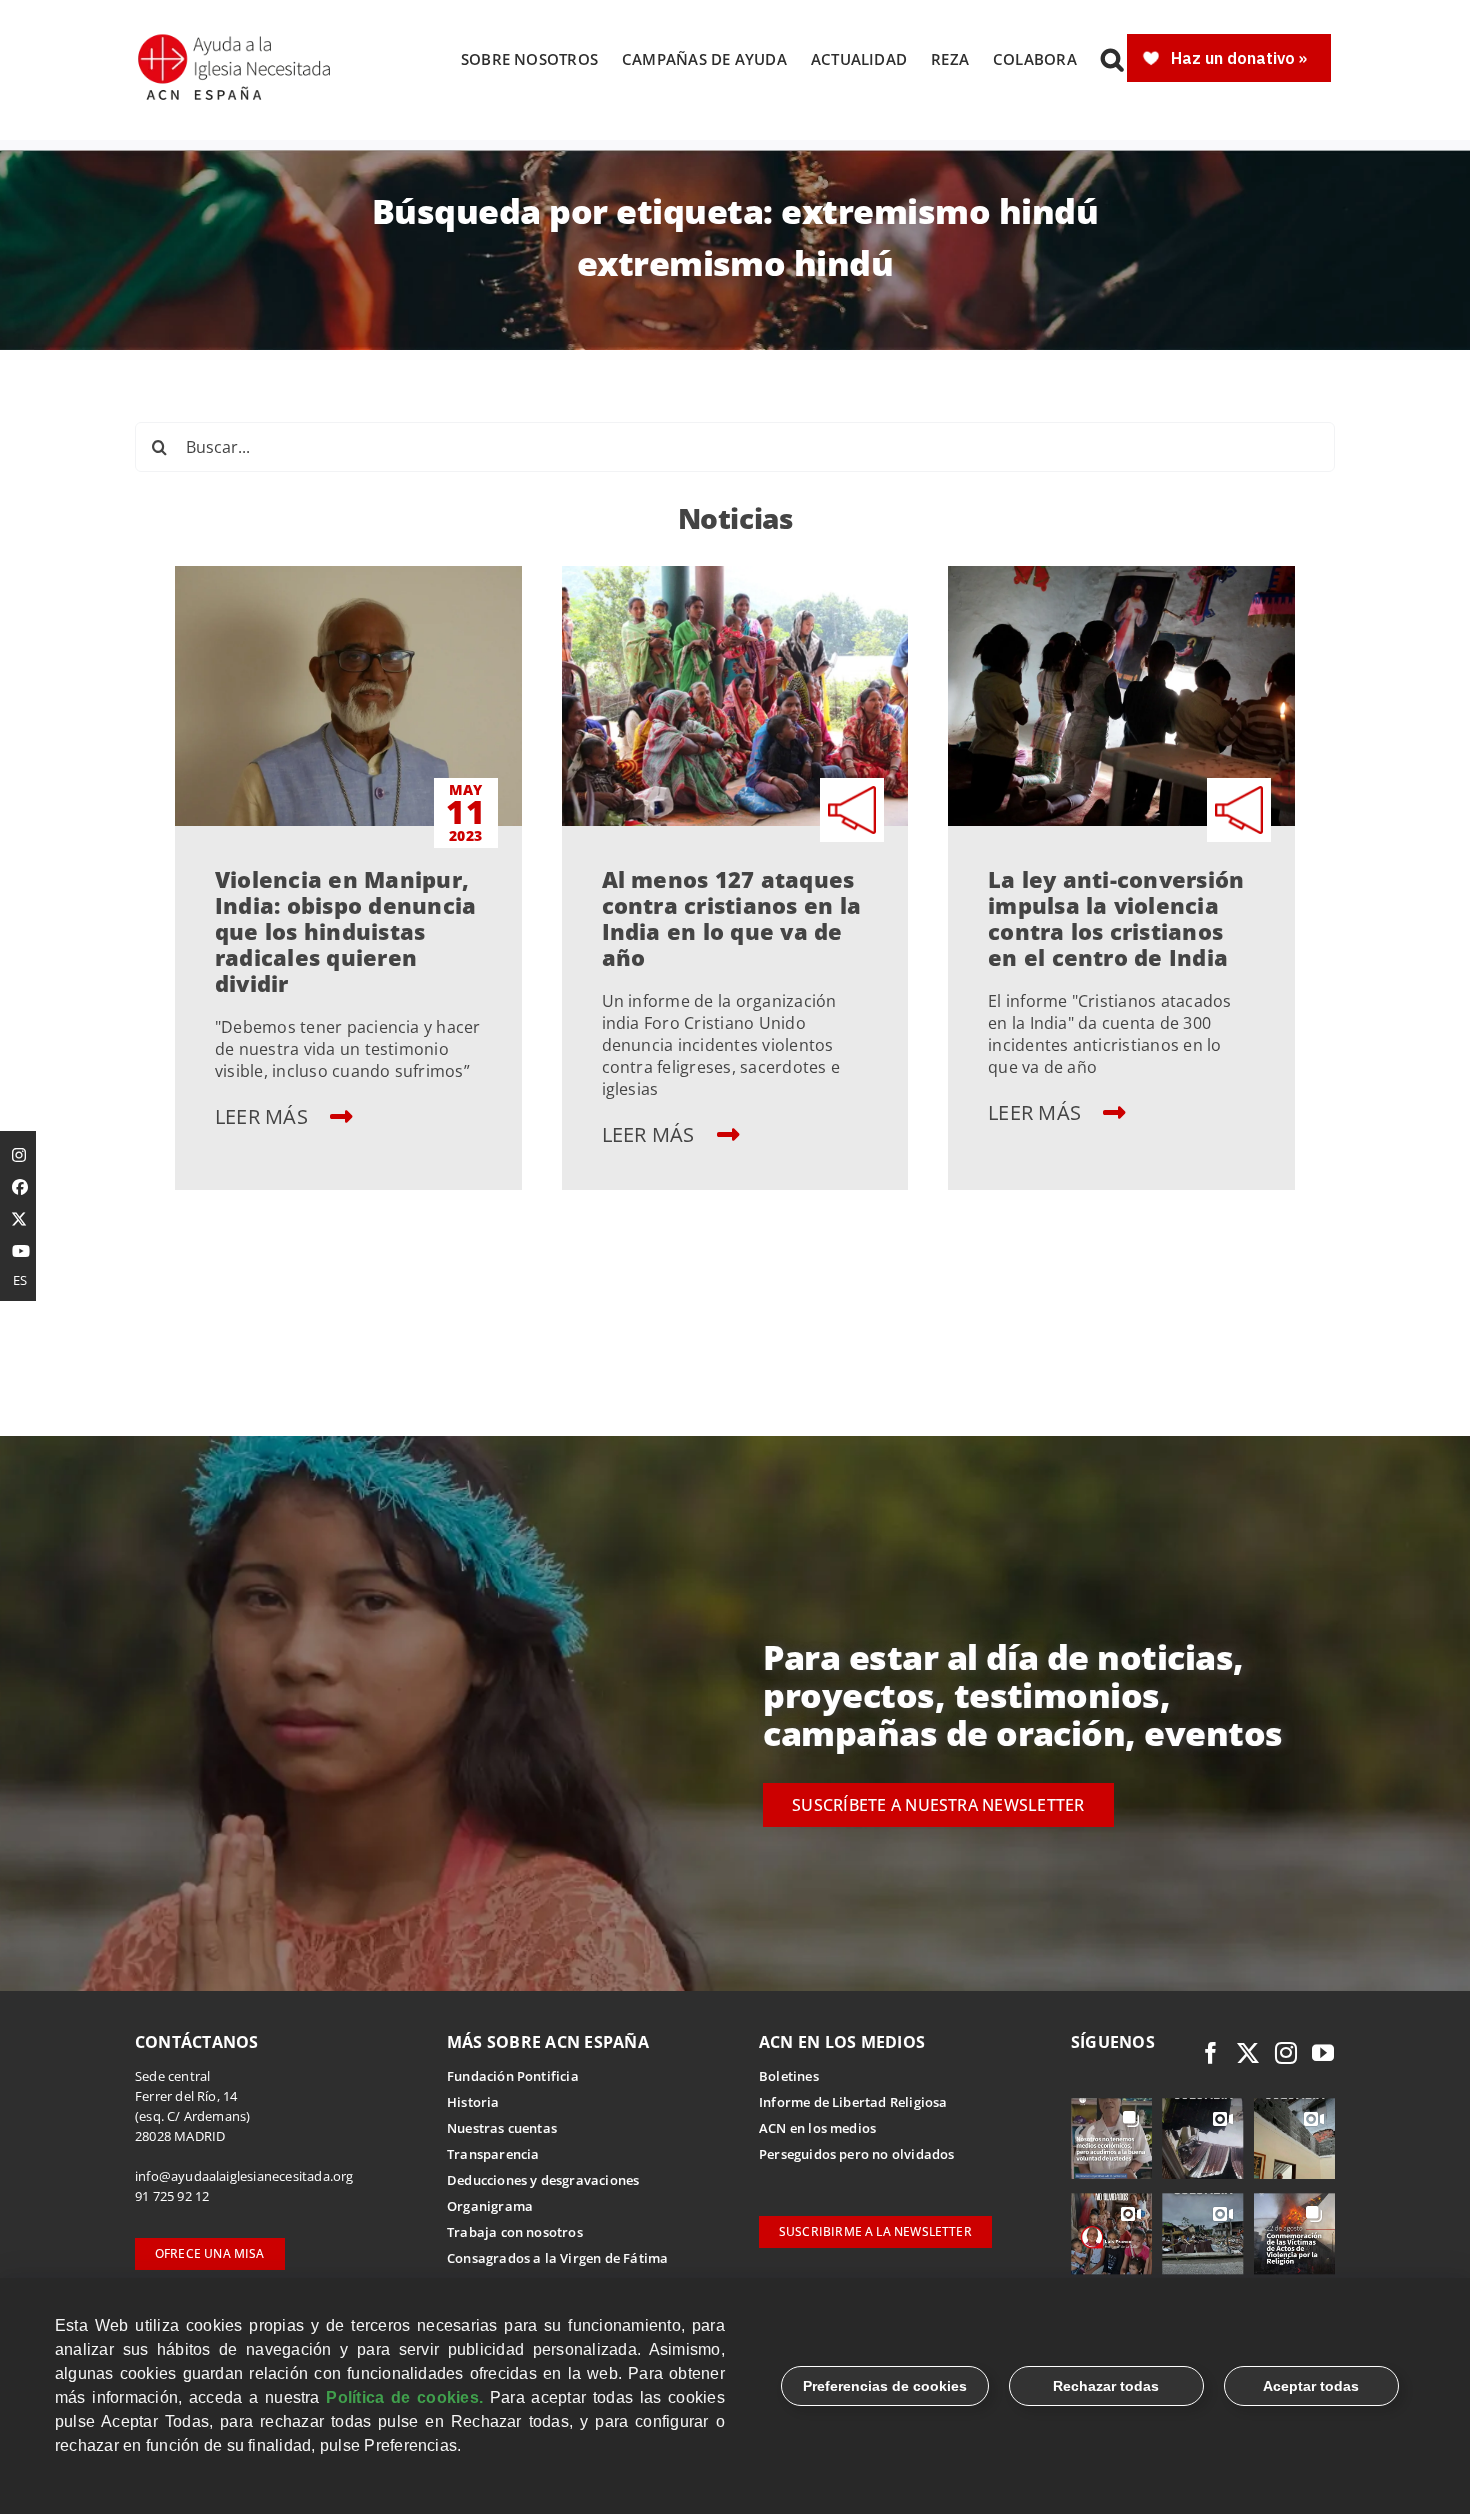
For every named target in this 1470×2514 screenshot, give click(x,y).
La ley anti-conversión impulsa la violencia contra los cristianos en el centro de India (1116, 918)
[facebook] (1211, 2053)
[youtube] (1323, 2053)
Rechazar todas (1106, 2386)
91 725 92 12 (172, 2196)
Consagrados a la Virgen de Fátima (557, 2258)
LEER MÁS (264, 1116)
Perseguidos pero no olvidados (857, 2154)
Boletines (789, 2076)
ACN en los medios (817, 2128)
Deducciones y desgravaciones (543, 2180)
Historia (473, 2102)
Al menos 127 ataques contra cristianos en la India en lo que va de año (732, 918)
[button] (1112, 59)
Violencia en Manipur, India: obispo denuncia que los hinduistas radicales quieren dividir (345, 931)
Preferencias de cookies (885, 2386)
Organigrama (490, 2206)
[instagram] (1286, 2053)
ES (20, 1280)
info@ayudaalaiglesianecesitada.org (244, 2176)
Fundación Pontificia (513, 2076)
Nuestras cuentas (502, 2128)
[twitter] (1248, 2053)
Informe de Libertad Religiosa (853, 2102)
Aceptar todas (1311, 2386)
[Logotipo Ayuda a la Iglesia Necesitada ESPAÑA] (236, 40)
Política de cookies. (404, 2397)
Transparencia (493, 2154)
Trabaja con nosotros (515, 2232)
